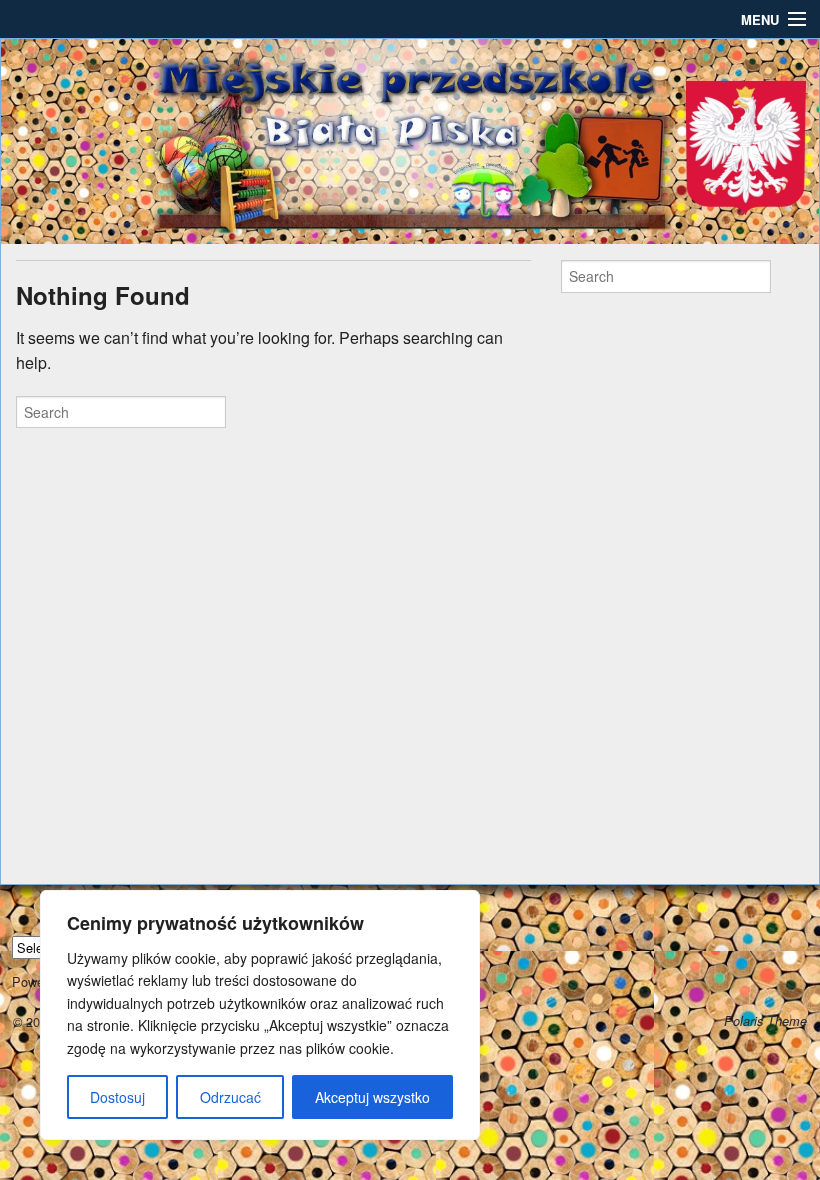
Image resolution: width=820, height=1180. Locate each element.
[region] (260, 1015)
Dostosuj (117, 1097)
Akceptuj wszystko (372, 1097)
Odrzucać (230, 1097)
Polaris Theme (765, 1021)
